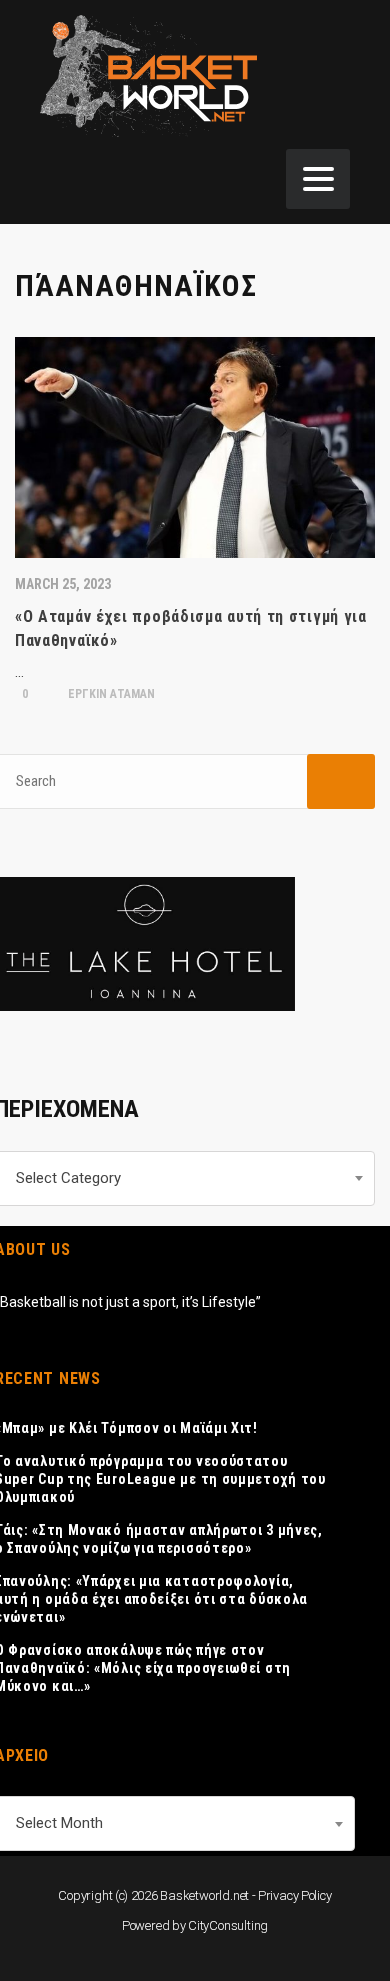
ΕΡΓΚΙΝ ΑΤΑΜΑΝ (110, 694)
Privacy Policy (295, 1895)
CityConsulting (228, 1925)
